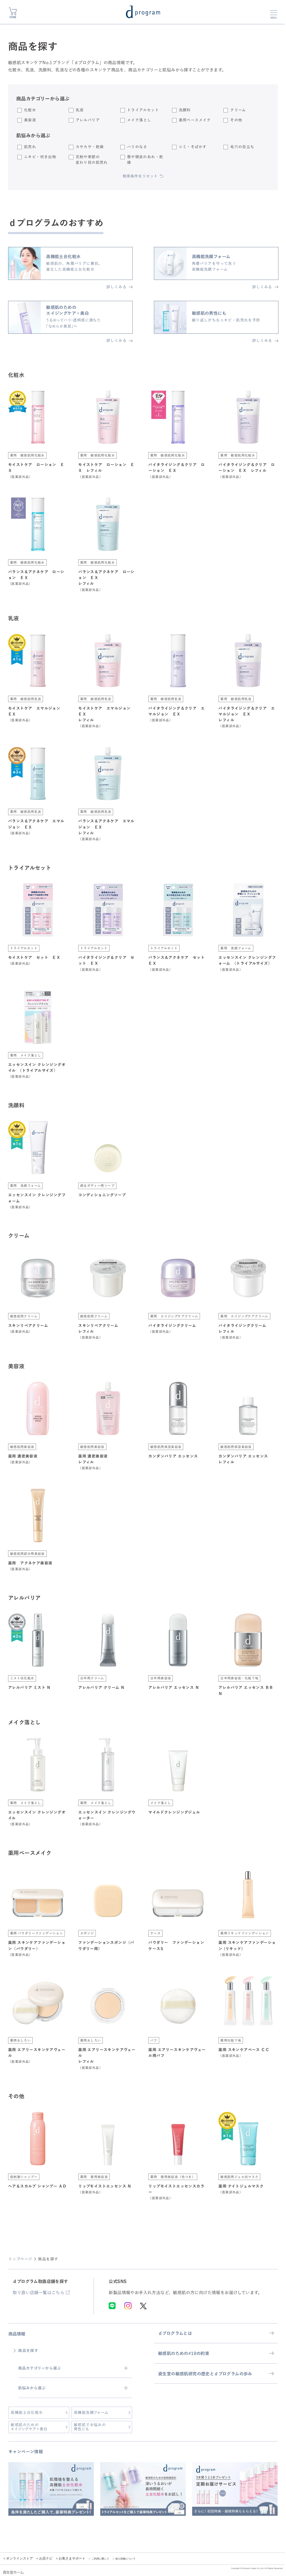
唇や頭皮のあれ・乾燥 (145, 159)
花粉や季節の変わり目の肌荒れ (92, 159)
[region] (143, 2493)
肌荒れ (30, 147)
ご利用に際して (100, 2559)
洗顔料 (185, 110)
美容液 (30, 120)
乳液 (80, 110)
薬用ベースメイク (195, 120)
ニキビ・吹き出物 (40, 157)
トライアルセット (143, 110)
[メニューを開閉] (274, 13)
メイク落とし (139, 120)
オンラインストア (20, 2558)
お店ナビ (46, 2558)
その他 (236, 120)
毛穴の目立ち (242, 147)
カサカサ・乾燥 (90, 147)
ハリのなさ (137, 147)
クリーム (238, 110)
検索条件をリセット (140, 176)
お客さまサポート (72, 2558)
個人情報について (125, 2559)
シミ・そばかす (193, 147)
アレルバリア (88, 120)
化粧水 (30, 110)
